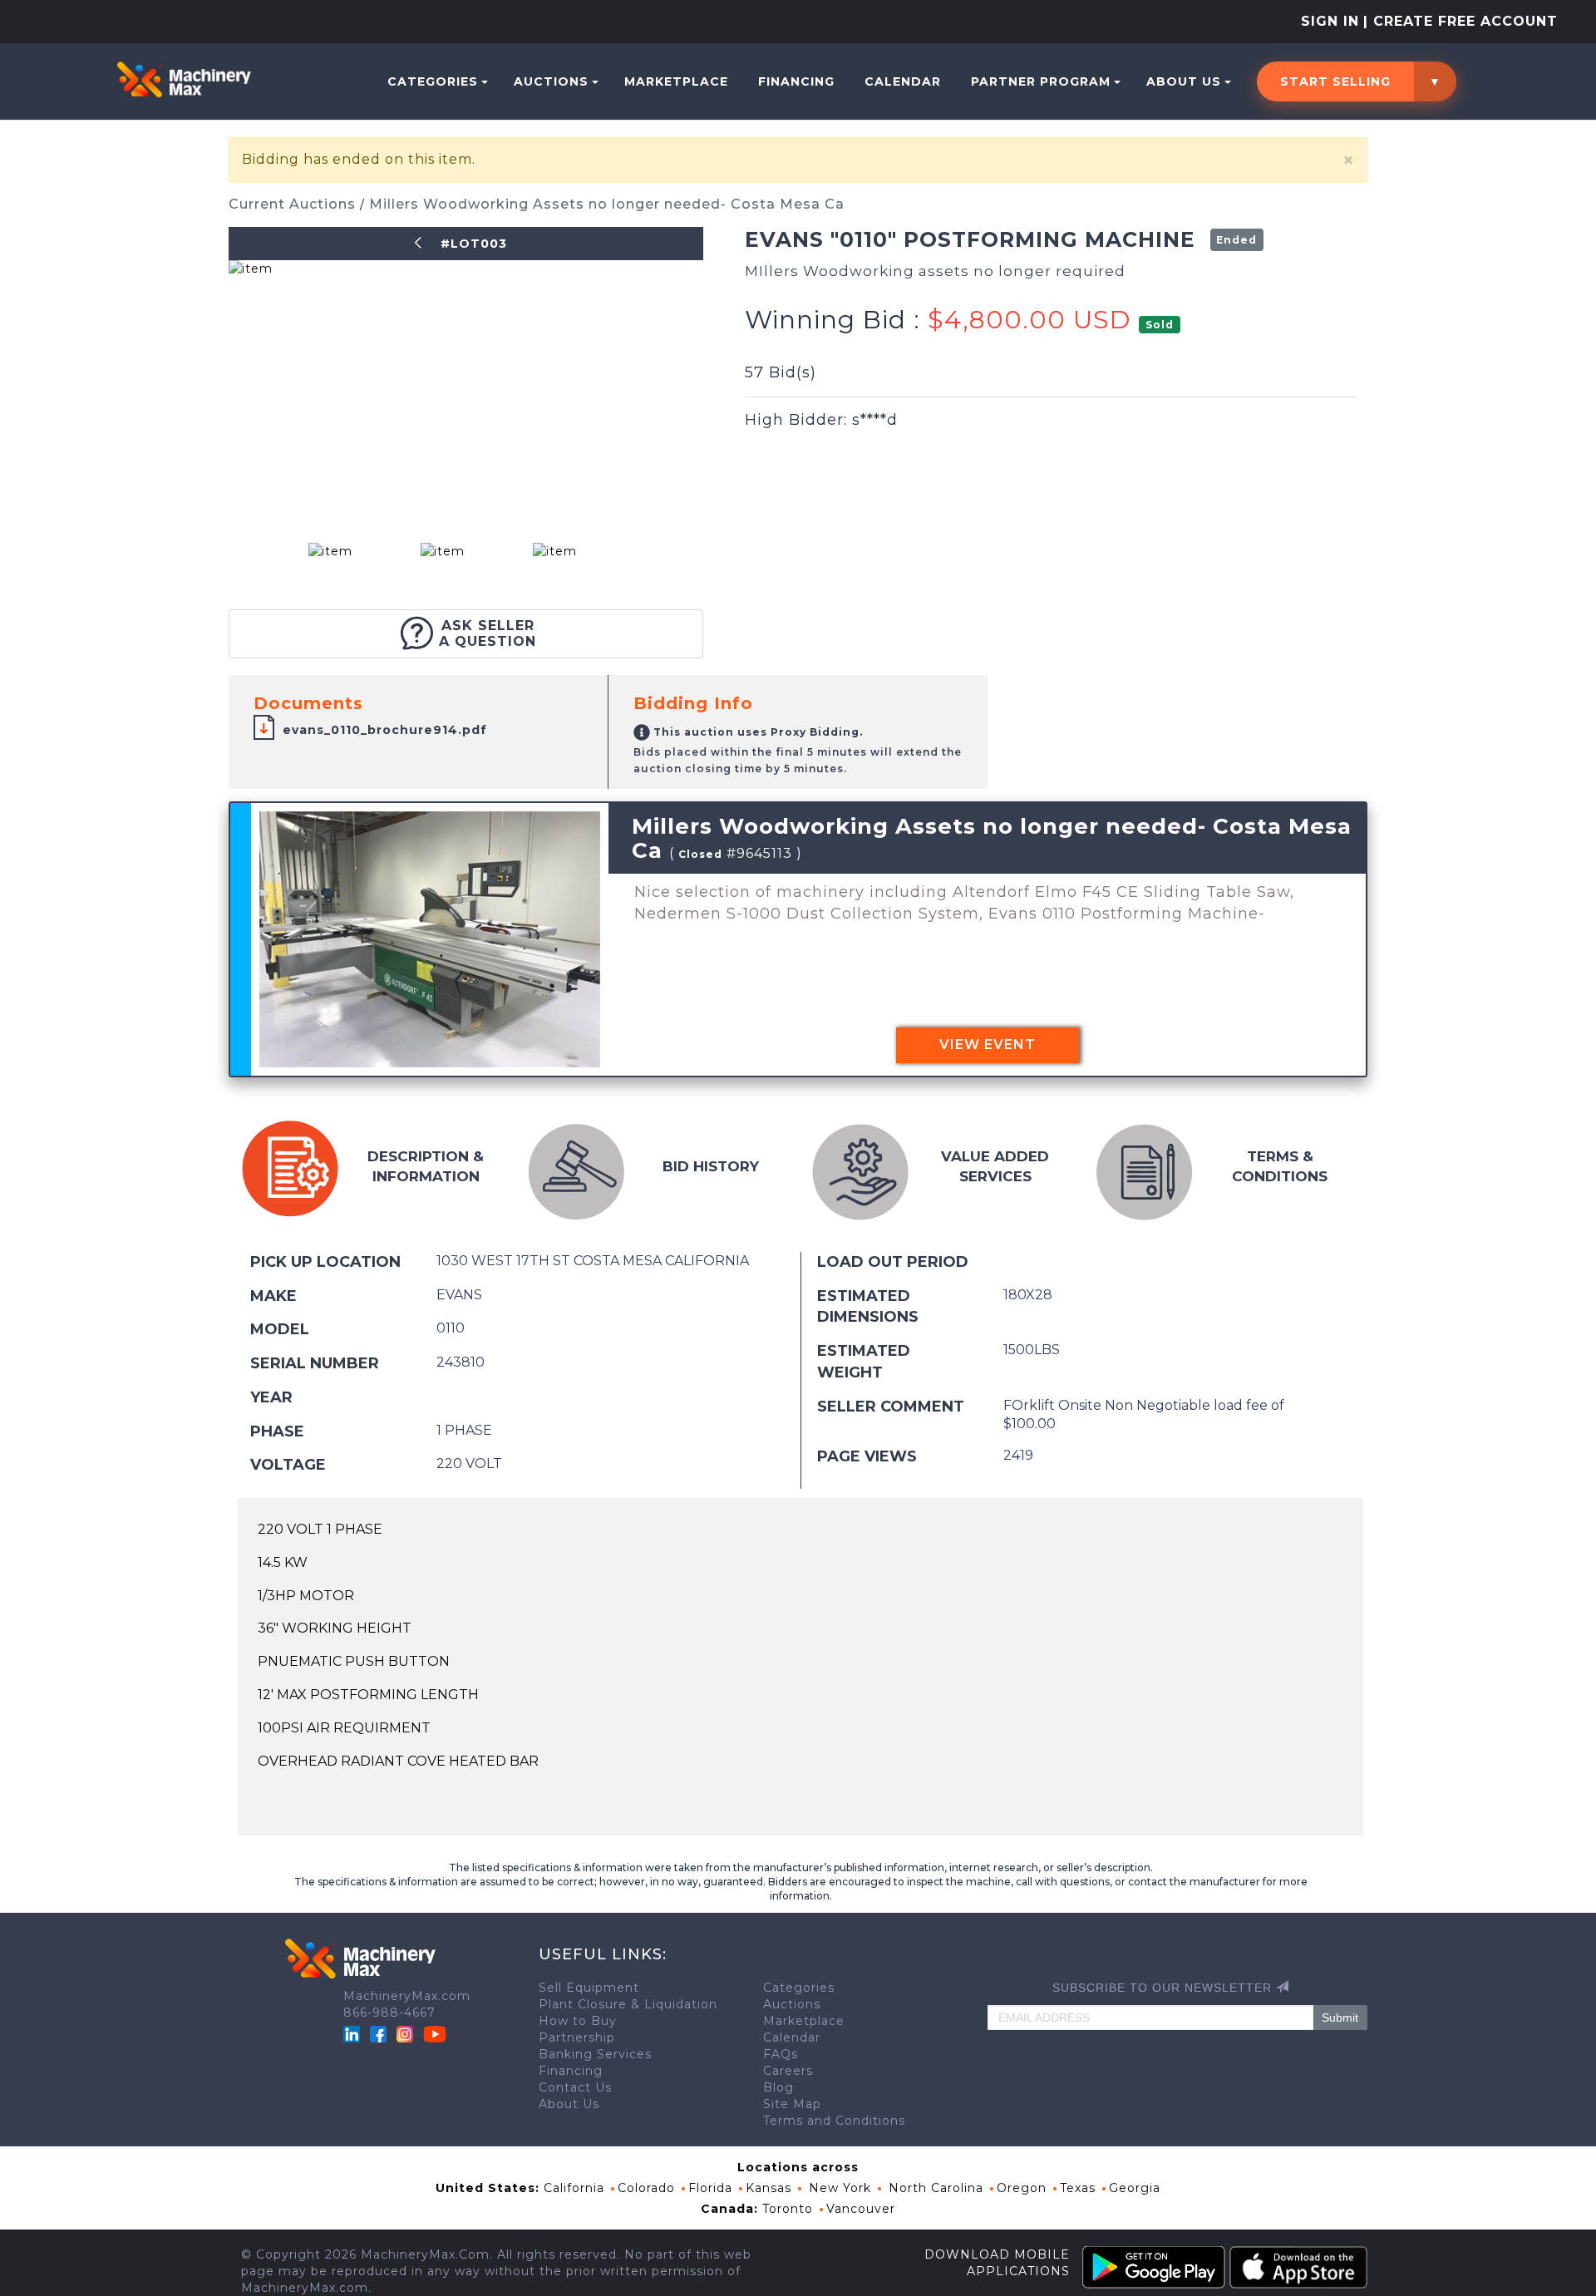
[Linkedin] (354, 2033)
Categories (433, 81)
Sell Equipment (589, 1988)
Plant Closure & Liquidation (628, 2004)
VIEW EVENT (988, 1045)
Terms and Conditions (834, 2121)
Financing (796, 81)
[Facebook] (378, 2033)
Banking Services (595, 2054)
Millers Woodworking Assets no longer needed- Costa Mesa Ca (607, 204)
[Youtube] (435, 2033)
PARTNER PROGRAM (1041, 81)
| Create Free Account (1461, 21)
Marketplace (676, 81)
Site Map (792, 2104)
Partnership (577, 2037)
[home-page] (184, 79)
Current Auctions (294, 204)
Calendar (903, 81)
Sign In (1330, 21)
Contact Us (575, 2087)
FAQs (781, 2054)
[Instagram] (407, 2033)
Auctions (551, 81)
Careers (788, 2071)
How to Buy (578, 2021)
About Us (1184, 81)
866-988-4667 (389, 2013)
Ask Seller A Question (488, 633)
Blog (778, 2087)
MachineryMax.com (407, 1996)
